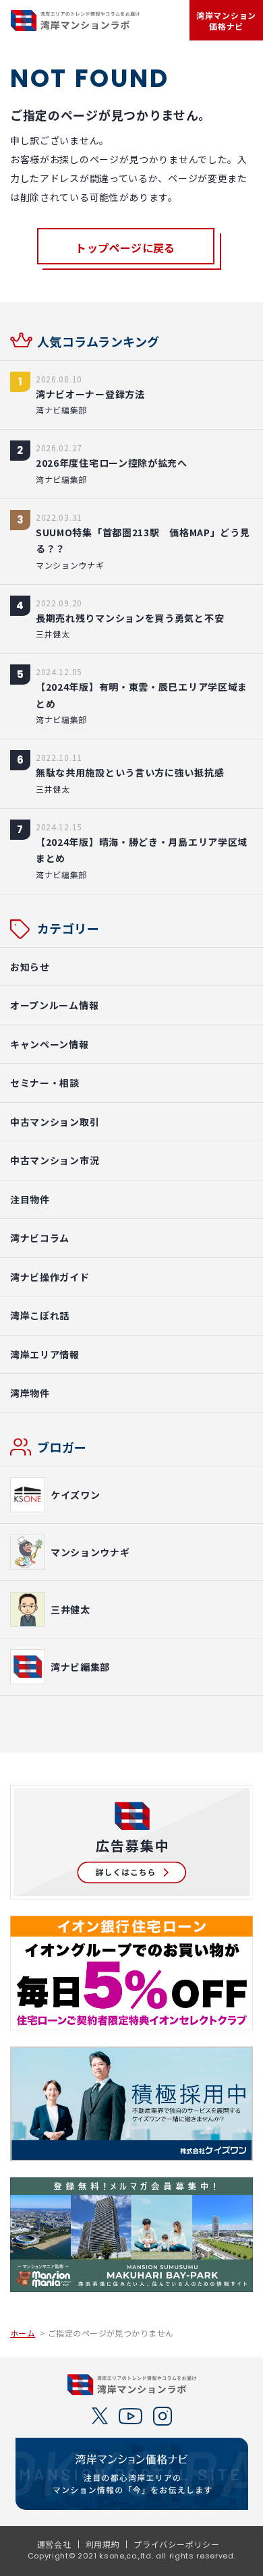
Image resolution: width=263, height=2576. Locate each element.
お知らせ (30, 967)
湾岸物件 (30, 1393)
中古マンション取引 (55, 1122)
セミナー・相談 (45, 1083)
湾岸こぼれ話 (40, 1315)
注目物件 (30, 1199)
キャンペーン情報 (50, 1044)
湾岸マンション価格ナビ (226, 21)
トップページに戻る (125, 248)
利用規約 (103, 2544)
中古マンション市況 (55, 1160)
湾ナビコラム (40, 1238)
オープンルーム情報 (54, 1005)
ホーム (23, 2333)
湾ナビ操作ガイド (50, 1277)
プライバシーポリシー (176, 2544)
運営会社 (54, 2544)
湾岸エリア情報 (45, 1354)
